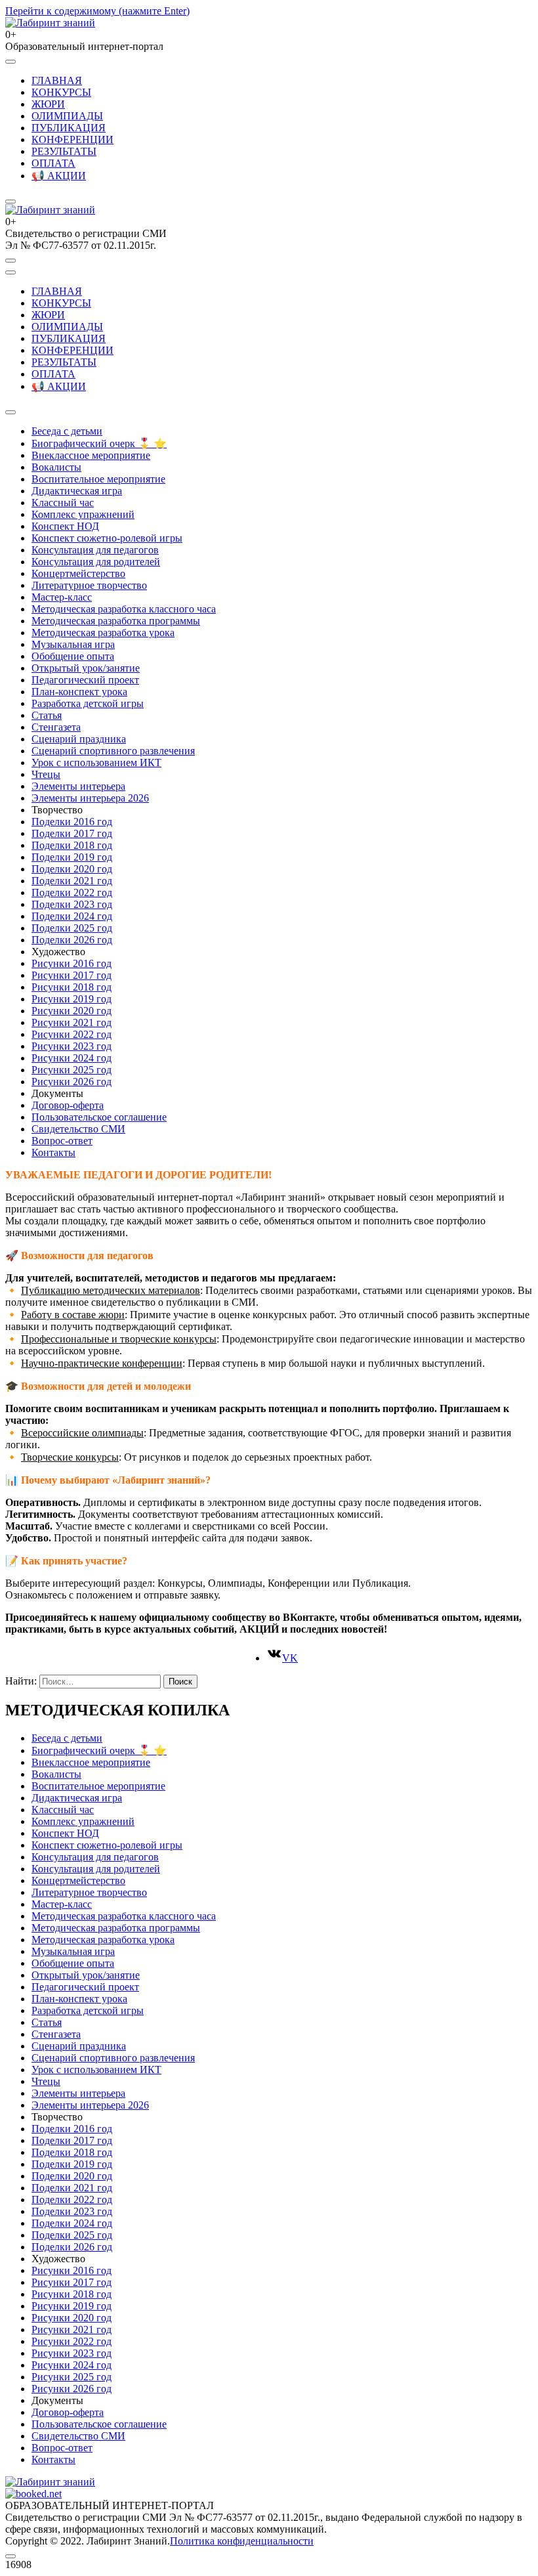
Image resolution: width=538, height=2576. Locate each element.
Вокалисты (56, 467)
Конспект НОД (65, 526)
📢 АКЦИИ (59, 176)
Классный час (63, 503)
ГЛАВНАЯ (57, 80)
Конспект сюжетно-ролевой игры (107, 538)
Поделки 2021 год (72, 881)
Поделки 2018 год (72, 845)
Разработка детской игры (88, 703)
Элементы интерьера (78, 786)
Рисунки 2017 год (72, 975)
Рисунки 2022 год (72, 1034)
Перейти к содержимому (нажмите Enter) (97, 11)
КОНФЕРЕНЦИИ (72, 140)
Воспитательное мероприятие (98, 479)
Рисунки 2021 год (72, 1022)
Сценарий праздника (79, 739)
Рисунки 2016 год (72, 963)
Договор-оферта (68, 1105)
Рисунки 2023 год (72, 1046)
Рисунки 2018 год (72, 987)
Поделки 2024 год (72, 916)
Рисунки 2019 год (72, 999)
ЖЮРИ (48, 104)
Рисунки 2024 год (72, 1058)
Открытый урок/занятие (86, 668)
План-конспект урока (79, 692)
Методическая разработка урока (103, 633)
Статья (47, 715)
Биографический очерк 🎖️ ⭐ (99, 443)
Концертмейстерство (78, 573)
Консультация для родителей (96, 562)
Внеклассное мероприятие (91, 455)
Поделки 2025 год (72, 928)
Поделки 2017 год (72, 833)
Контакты (53, 1152)
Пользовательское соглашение (99, 1117)
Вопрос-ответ (62, 1141)
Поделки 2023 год (72, 904)
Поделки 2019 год (72, 857)
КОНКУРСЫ (61, 92)
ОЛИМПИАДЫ (67, 116)
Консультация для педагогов (95, 550)
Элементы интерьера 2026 (90, 798)
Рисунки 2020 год (72, 1011)
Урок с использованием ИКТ (96, 762)
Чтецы (46, 774)
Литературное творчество (89, 585)
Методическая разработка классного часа (124, 609)
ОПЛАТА (53, 163)
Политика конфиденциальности (242, 2541)
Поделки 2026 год (72, 940)
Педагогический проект (85, 680)
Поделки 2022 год (72, 892)
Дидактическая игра (77, 491)
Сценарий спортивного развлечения (113, 751)
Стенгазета (56, 727)
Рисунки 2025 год (72, 1070)
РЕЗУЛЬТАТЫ (64, 151)
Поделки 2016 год (72, 822)
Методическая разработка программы (116, 621)
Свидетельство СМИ (78, 1129)
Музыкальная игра (73, 644)
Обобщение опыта (73, 656)
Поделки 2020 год (72, 869)
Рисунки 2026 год (72, 1082)
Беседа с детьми (67, 431)
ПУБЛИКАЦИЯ (69, 128)
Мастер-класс (62, 597)
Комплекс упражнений (83, 514)
